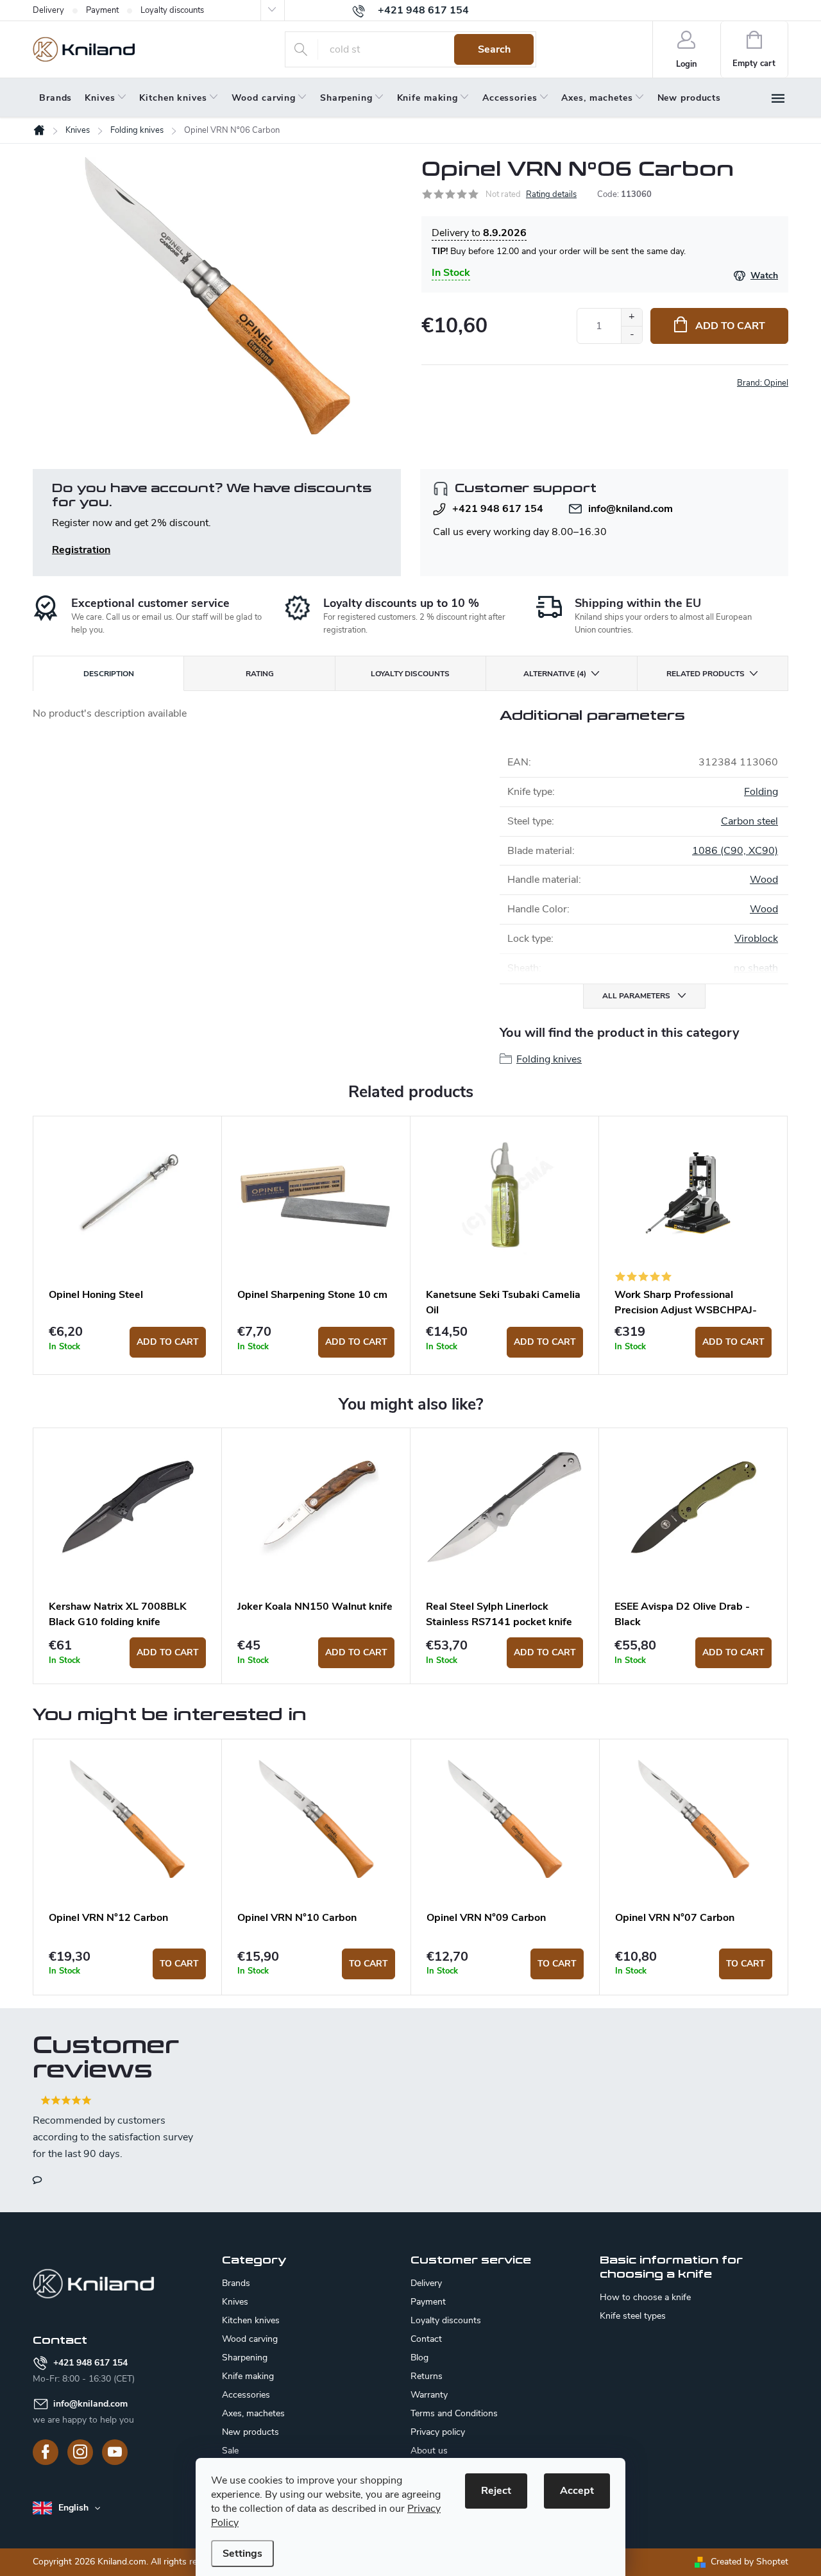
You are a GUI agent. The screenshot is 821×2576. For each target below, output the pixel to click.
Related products (706, 674)
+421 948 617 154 (498, 509)
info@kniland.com (631, 509)
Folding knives (549, 1059)
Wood (764, 880)
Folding (761, 792)
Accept (577, 2491)
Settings (242, 2554)
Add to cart (730, 326)
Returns (427, 2376)
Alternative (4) (555, 674)
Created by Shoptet (749, 2562)
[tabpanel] (128, 1245)
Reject (496, 2491)
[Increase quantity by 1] (631, 317)
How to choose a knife (645, 2298)
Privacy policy (438, 2432)
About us (429, 2451)
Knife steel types (633, 2316)
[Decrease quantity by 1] (631, 335)
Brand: (763, 383)
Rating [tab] (260, 674)
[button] (127, 1964)
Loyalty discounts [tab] (410, 674)
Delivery (48, 10)
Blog (419, 2358)
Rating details (551, 194)
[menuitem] (55, 98)
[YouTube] (115, 2452)
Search (494, 49)
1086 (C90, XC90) (735, 851)
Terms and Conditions (454, 2413)
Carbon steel (749, 821)
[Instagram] (80, 2452)
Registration (81, 550)
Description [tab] (109, 674)
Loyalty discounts (172, 10)
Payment (102, 10)
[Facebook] (46, 2452)
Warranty (429, 2395)
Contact (426, 2339)
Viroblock (756, 939)
